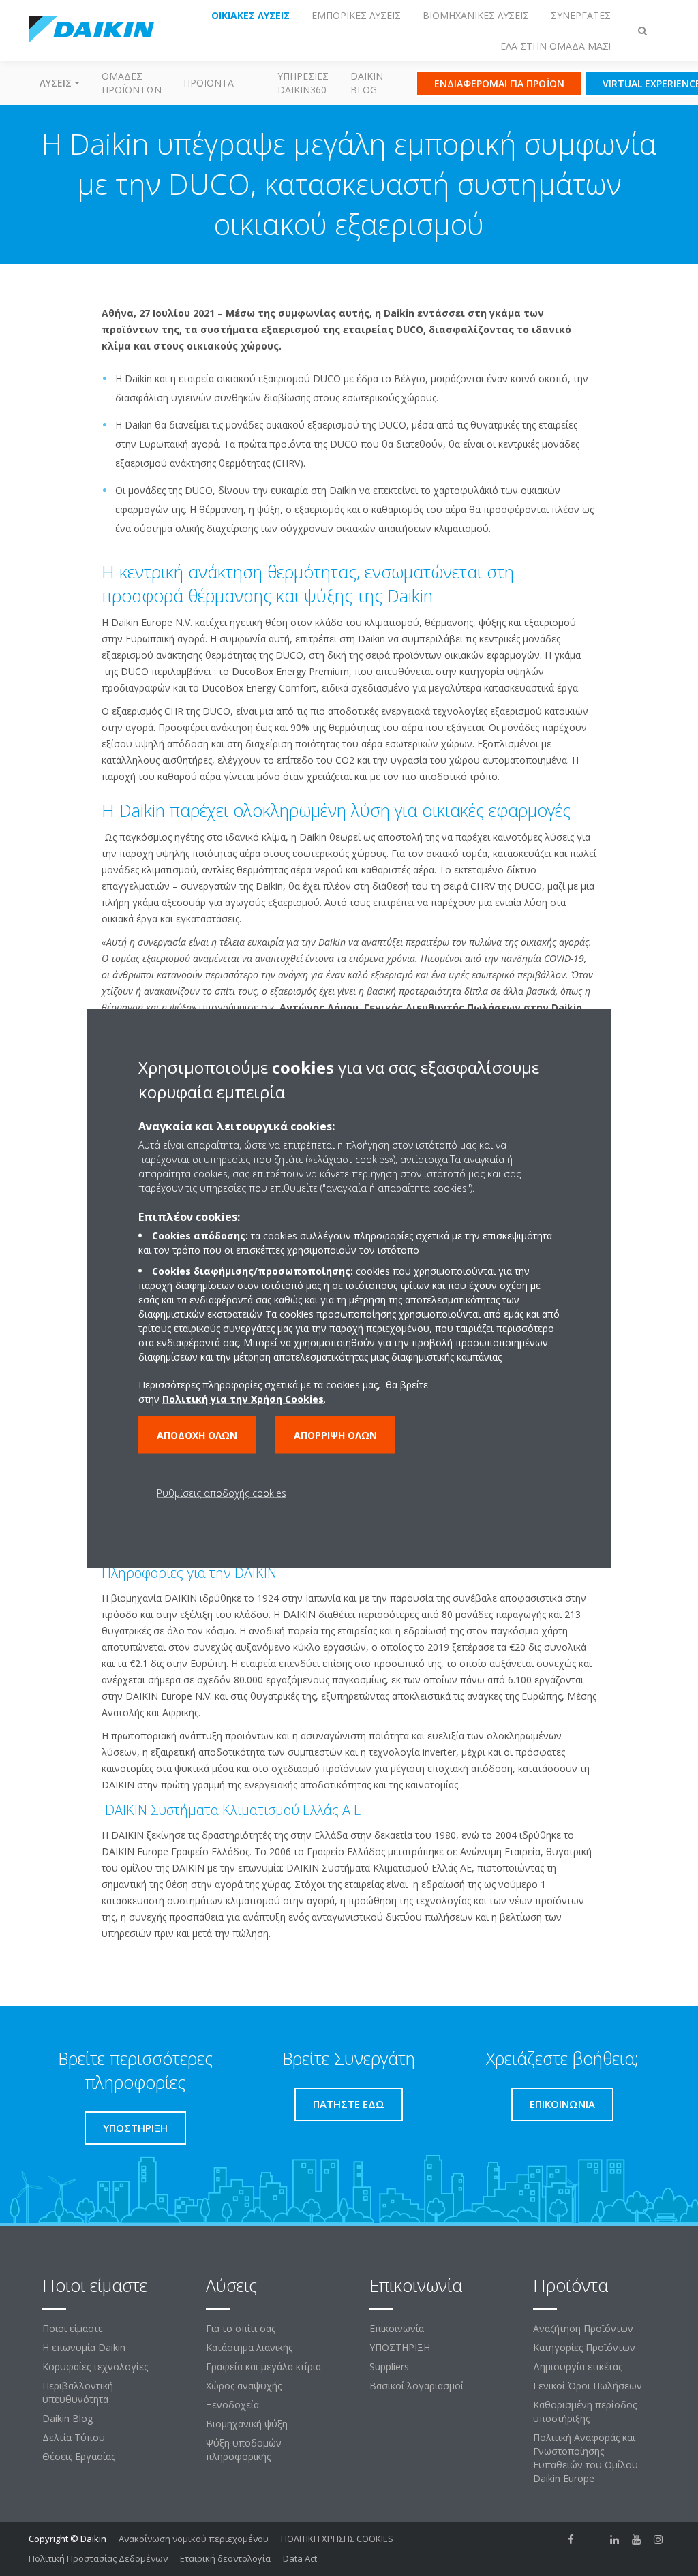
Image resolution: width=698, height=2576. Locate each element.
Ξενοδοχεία (232, 2405)
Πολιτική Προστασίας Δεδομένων (98, 2558)
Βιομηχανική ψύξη (247, 2424)
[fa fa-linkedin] (615, 2540)
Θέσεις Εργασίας (79, 2456)
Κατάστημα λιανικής (249, 2347)
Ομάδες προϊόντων (132, 83)
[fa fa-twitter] (593, 2540)
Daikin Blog (367, 83)
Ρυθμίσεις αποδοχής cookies (222, 1492)
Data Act (300, 2558)
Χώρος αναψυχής (244, 2386)
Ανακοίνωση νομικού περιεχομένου (194, 2539)
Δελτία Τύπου (74, 2437)
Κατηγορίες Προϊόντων (584, 2347)
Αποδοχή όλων (197, 1434)
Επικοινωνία (397, 2328)
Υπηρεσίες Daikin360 (303, 83)
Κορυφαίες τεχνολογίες (95, 2366)
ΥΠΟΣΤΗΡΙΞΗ (400, 2347)
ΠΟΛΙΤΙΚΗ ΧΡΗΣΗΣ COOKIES (337, 2539)
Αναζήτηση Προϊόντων (583, 2328)
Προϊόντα (209, 83)
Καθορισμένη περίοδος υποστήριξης (585, 2411)
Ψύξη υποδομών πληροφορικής (244, 2450)
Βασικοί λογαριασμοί (416, 2386)
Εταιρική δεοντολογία (225, 2558)
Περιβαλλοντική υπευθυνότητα (78, 2392)
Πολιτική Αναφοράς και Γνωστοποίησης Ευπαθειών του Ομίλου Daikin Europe (586, 2458)
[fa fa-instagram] (658, 2540)
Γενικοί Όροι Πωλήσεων (588, 2386)
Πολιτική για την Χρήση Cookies (243, 1398)
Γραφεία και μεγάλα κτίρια (263, 2366)
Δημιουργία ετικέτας (578, 2366)
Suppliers (389, 2366)
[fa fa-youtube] (637, 2540)
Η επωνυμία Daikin (84, 2347)
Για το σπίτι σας (241, 2328)
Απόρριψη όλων (335, 1434)
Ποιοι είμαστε (73, 2328)
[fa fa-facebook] (571, 2540)
